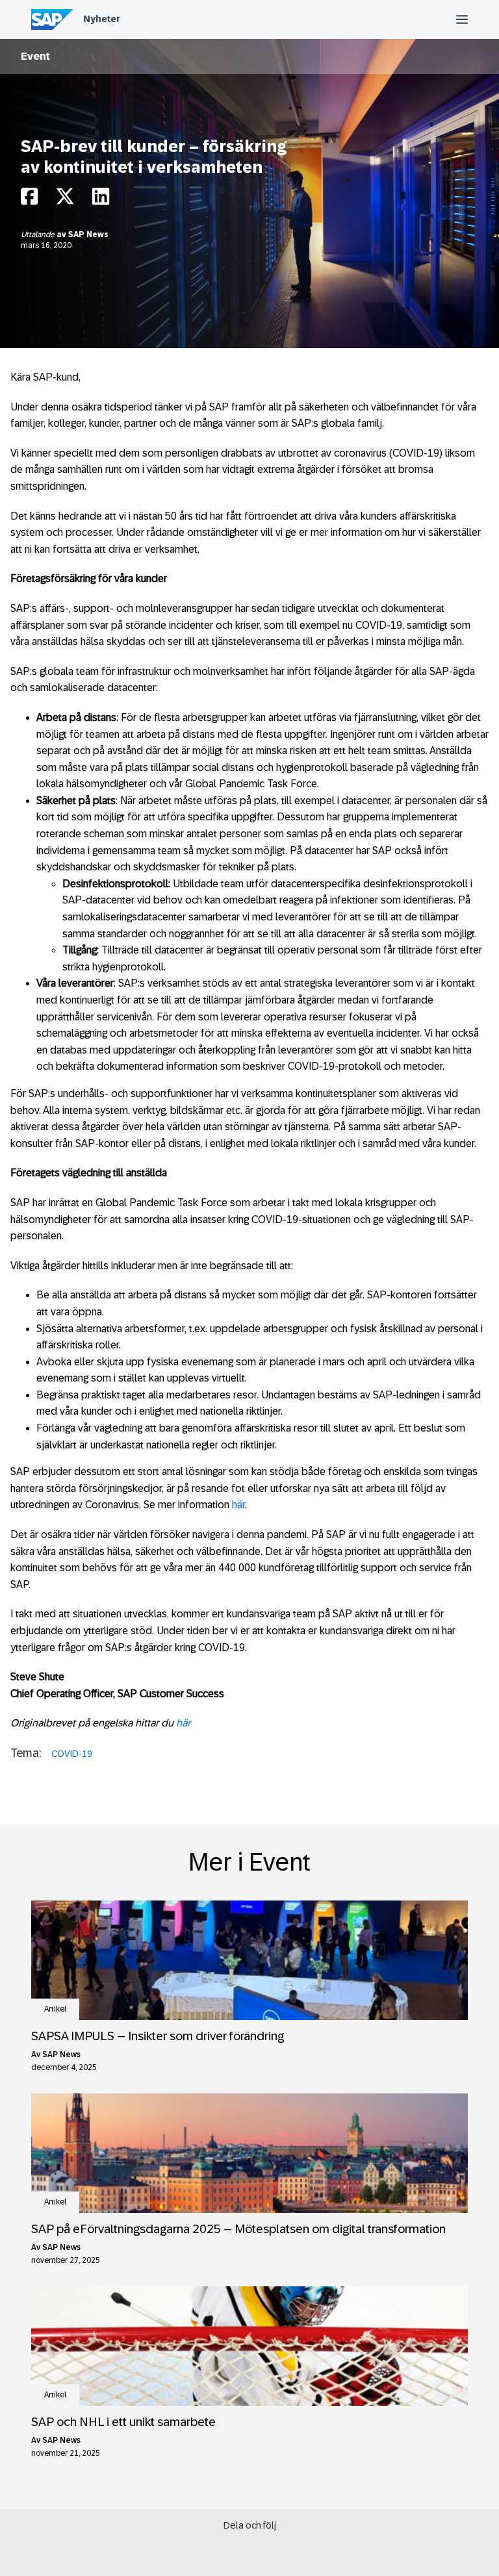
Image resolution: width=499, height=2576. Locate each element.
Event (35, 56)
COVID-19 (72, 1754)
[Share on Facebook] (29, 200)
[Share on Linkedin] (101, 200)
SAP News (88, 234)
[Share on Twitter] (65, 200)
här (238, 1505)
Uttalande (39, 234)
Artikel (55, 2009)
